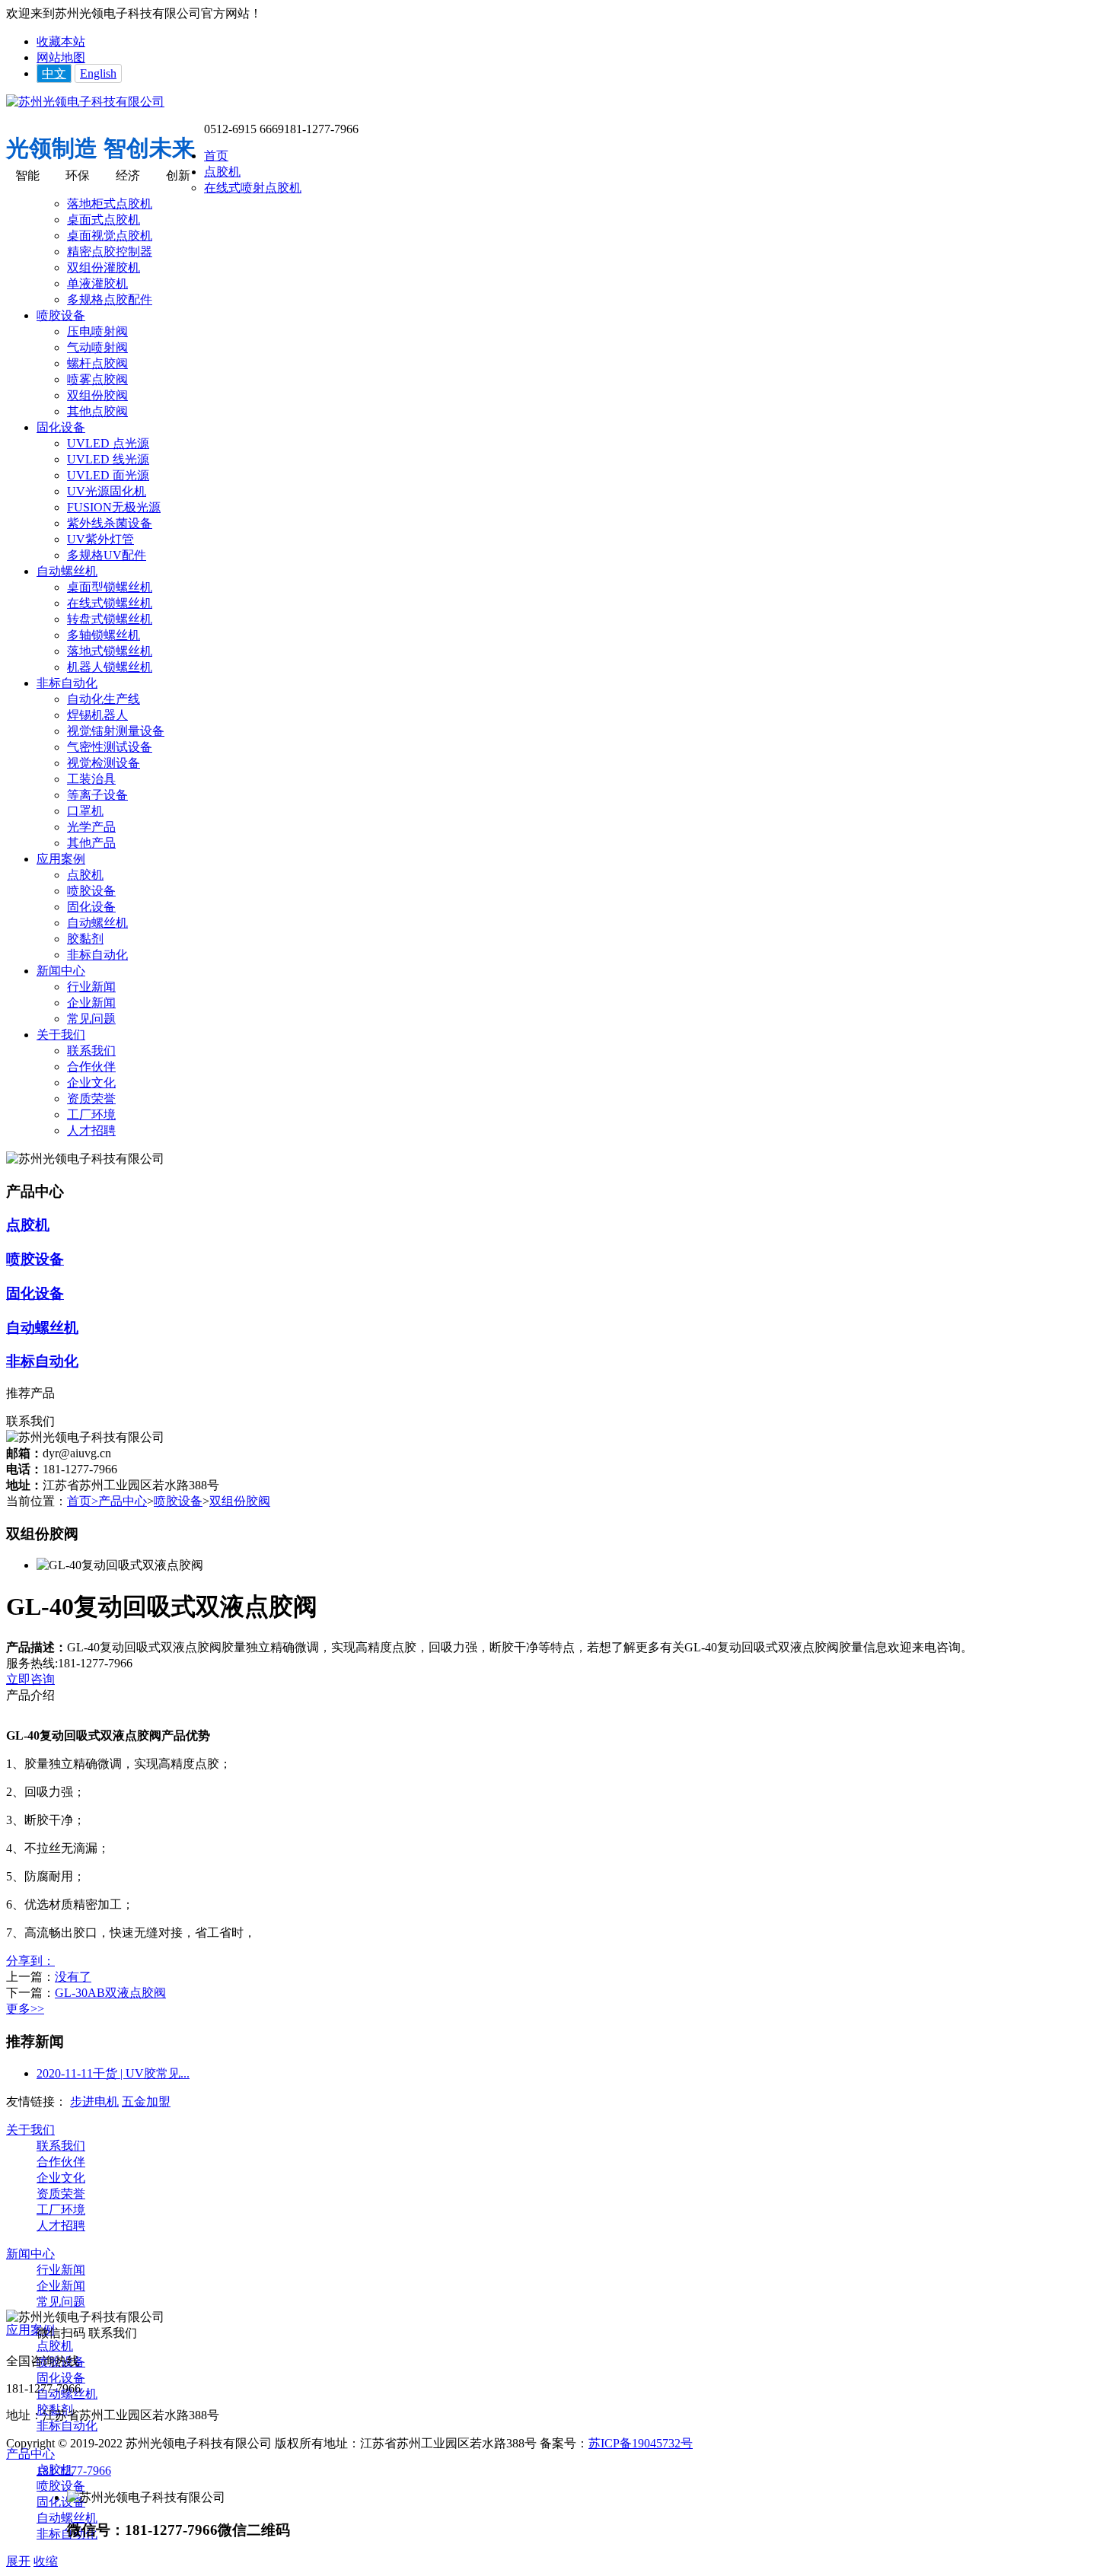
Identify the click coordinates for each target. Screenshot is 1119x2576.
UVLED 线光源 (108, 459)
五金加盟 (146, 2102)
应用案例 (61, 859)
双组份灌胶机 (104, 267)
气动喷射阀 (97, 347)
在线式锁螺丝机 (110, 603)
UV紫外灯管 (100, 539)
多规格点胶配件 (110, 299)
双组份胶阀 (97, 395)
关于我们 (61, 1035)
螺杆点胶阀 (97, 363)
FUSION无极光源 (114, 507)
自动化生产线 (104, 699)
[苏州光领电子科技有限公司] (85, 102)
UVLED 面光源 (108, 475)
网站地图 (61, 57)
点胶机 (222, 172)
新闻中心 (61, 971)
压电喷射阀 (97, 331)
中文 (54, 73)
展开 (18, 2561)
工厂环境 (91, 1114)
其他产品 (91, 843)
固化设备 (61, 427)
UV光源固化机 (107, 491)
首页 (216, 156)
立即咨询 (30, 1679)
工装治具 (91, 779)
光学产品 (91, 827)
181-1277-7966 (74, 2471)
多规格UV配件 (107, 555)
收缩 (46, 2561)
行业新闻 (91, 987)
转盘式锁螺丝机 (110, 619)
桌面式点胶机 (104, 220)
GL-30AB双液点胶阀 (110, 1993)
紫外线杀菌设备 (110, 523)
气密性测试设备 (110, 747)
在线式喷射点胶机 (253, 188)
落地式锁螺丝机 (110, 651)
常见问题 (91, 1019)
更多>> (25, 2009)
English (98, 73)
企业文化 (91, 1083)
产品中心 (123, 1501)
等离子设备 (97, 795)
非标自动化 (67, 683)
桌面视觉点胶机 (110, 236)
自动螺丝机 (67, 571)
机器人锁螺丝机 (110, 667)
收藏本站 (61, 41)
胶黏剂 (85, 939)
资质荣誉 (91, 1099)
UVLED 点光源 (108, 443)
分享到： (30, 1961)
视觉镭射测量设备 (116, 731)
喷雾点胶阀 (97, 379)
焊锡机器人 (97, 715)
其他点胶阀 (97, 411)
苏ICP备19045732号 (641, 2443)
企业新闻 (91, 1003)
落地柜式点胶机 (110, 204)
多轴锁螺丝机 (104, 635)
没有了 (73, 1977)
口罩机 (85, 811)
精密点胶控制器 (110, 252)
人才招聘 (91, 1130)
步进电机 (94, 2102)
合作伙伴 (91, 1067)
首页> (83, 1501)
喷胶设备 (61, 315)
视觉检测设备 (104, 763)
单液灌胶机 (97, 283)
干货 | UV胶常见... (113, 2073)
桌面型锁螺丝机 (110, 587)
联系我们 (91, 1051)
